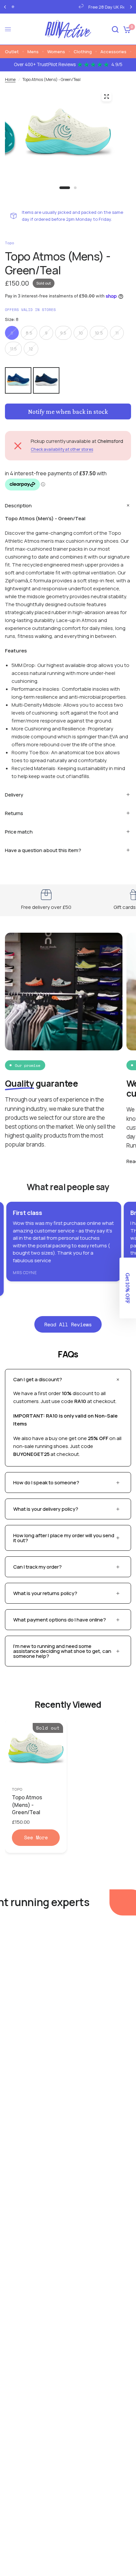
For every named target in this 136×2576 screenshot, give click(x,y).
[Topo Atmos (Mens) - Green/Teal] (36, 1750)
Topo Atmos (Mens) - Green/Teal (27, 1805)
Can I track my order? (37, 1567)
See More (36, 1837)
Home (10, 79)
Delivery (14, 795)
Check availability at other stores (62, 449)
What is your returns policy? (45, 1593)
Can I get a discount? (38, 1379)
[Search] (115, 29)
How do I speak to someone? (46, 1483)
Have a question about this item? (43, 850)
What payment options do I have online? (60, 1620)
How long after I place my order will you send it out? (64, 1538)
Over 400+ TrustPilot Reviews (68, 64)
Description (18, 506)
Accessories (113, 52)
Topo (17, 1789)
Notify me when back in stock (68, 411)
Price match (19, 832)
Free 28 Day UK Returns (77, 7)
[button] (128, 1288)
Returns (14, 813)
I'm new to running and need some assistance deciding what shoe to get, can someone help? (62, 1651)
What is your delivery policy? (46, 1509)
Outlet (12, 52)
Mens (33, 52)
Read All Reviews (68, 1324)
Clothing (83, 52)
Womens (56, 52)
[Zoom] (106, 97)
